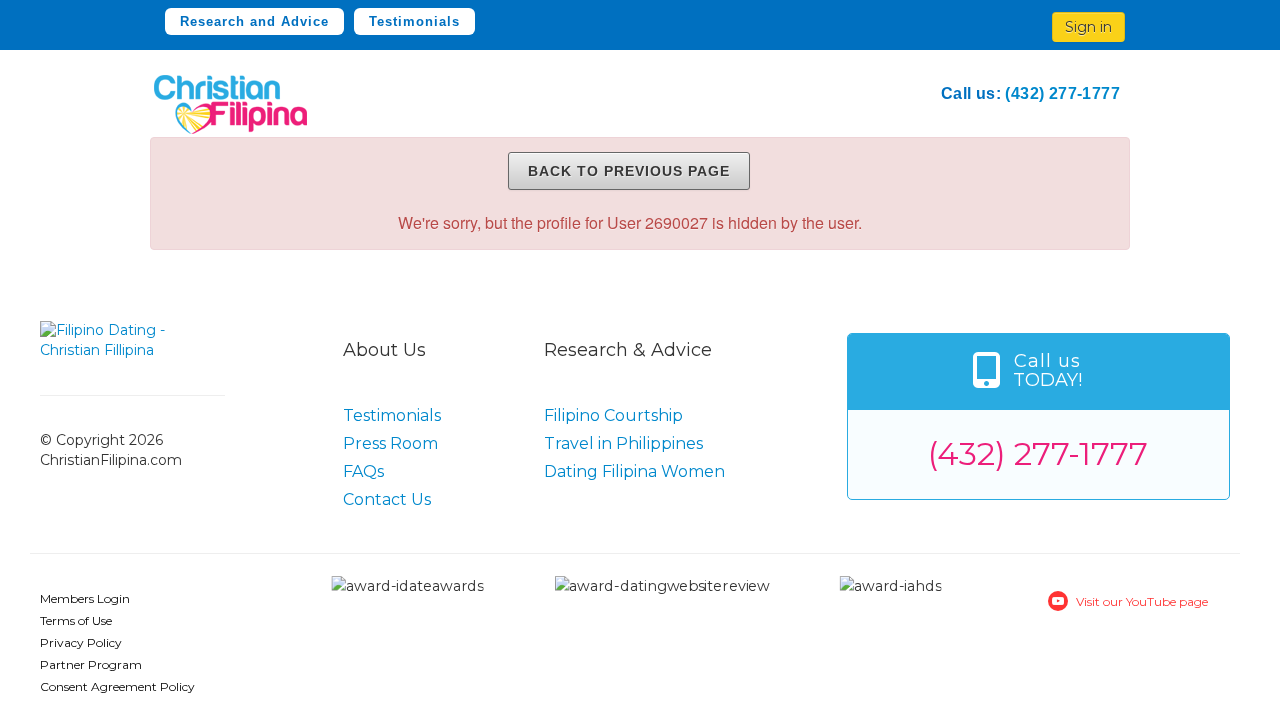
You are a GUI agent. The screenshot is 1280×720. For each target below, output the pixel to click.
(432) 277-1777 (1062, 93)
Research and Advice (254, 21)
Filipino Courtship (613, 415)
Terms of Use (76, 620)
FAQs (363, 471)
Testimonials (414, 21)
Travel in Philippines (623, 443)
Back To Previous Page (629, 171)
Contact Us (387, 499)
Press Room (390, 443)
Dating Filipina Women (634, 471)
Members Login (85, 598)
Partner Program (91, 664)
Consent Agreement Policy (117, 686)
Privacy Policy (81, 642)
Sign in (1088, 27)
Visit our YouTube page (1142, 601)
